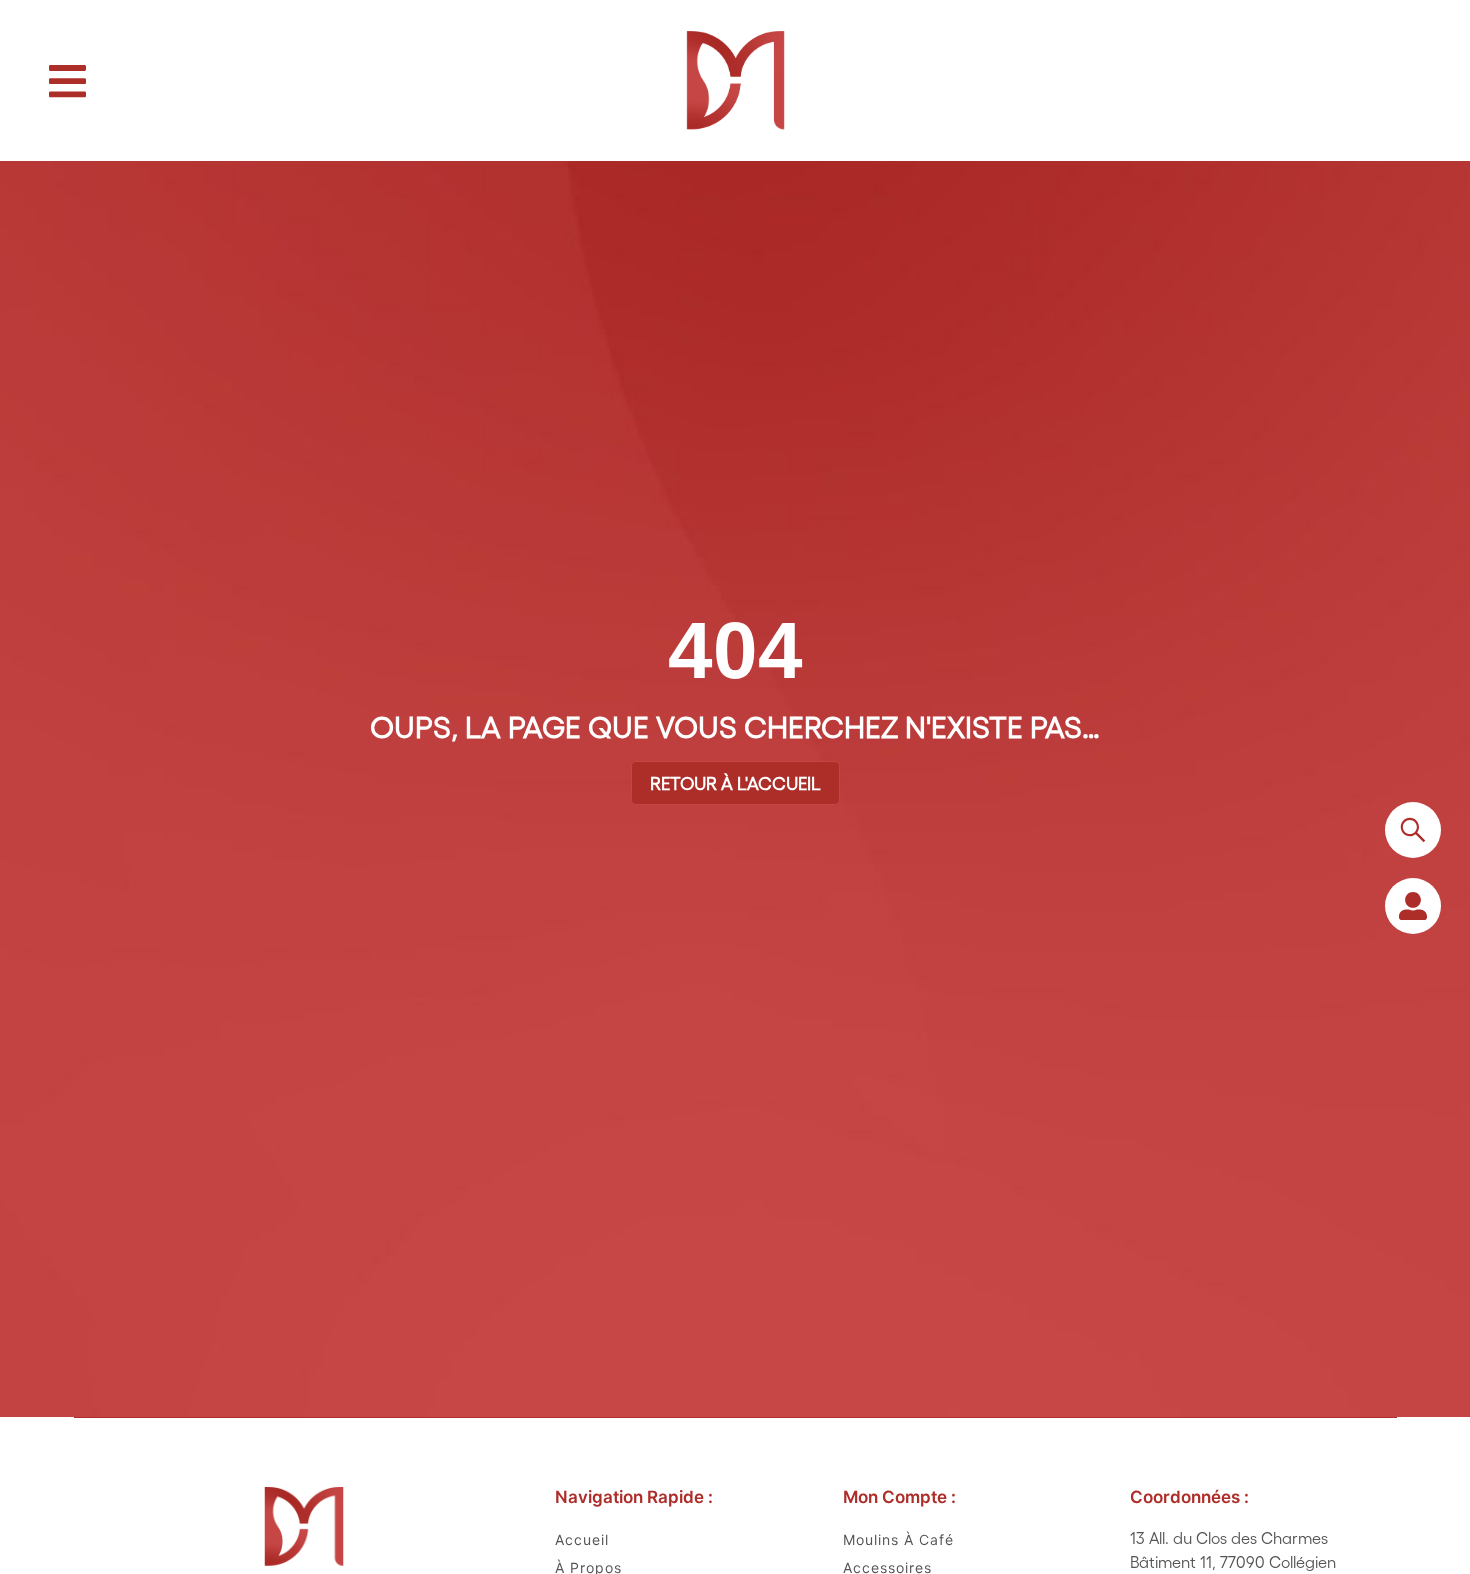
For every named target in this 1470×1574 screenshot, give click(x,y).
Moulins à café (898, 1539)
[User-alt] (1413, 906)
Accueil (582, 1539)
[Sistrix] (1413, 830)
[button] (67, 81)
